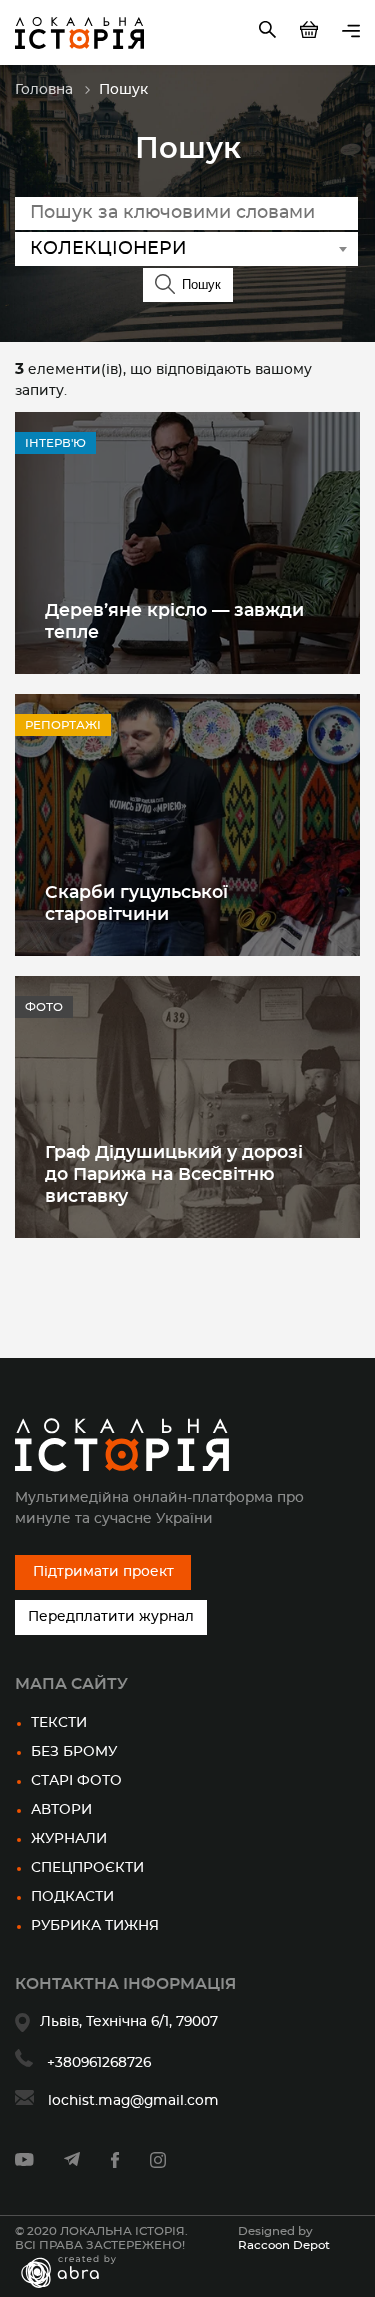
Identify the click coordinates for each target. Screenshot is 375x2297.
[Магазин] (311, 33)
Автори (61, 1810)
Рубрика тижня (95, 1926)
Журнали (69, 1839)
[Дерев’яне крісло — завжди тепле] (187, 543)
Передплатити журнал (111, 1617)
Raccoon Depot (284, 2245)
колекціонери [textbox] (108, 249)
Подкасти (72, 1897)
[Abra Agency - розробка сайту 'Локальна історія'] (78, 2272)
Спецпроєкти (87, 1868)
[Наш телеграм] (72, 2162)
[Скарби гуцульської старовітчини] (187, 825)
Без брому (74, 1752)
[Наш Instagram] (158, 2164)
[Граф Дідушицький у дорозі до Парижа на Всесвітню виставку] (187, 1107)
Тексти (59, 1723)
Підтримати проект (103, 1572)
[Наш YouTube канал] (24, 2162)
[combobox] (186, 249)
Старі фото (76, 1781)
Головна (44, 90)
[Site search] (269, 33)
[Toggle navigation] (351, 32)
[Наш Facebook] (115, 2164)
